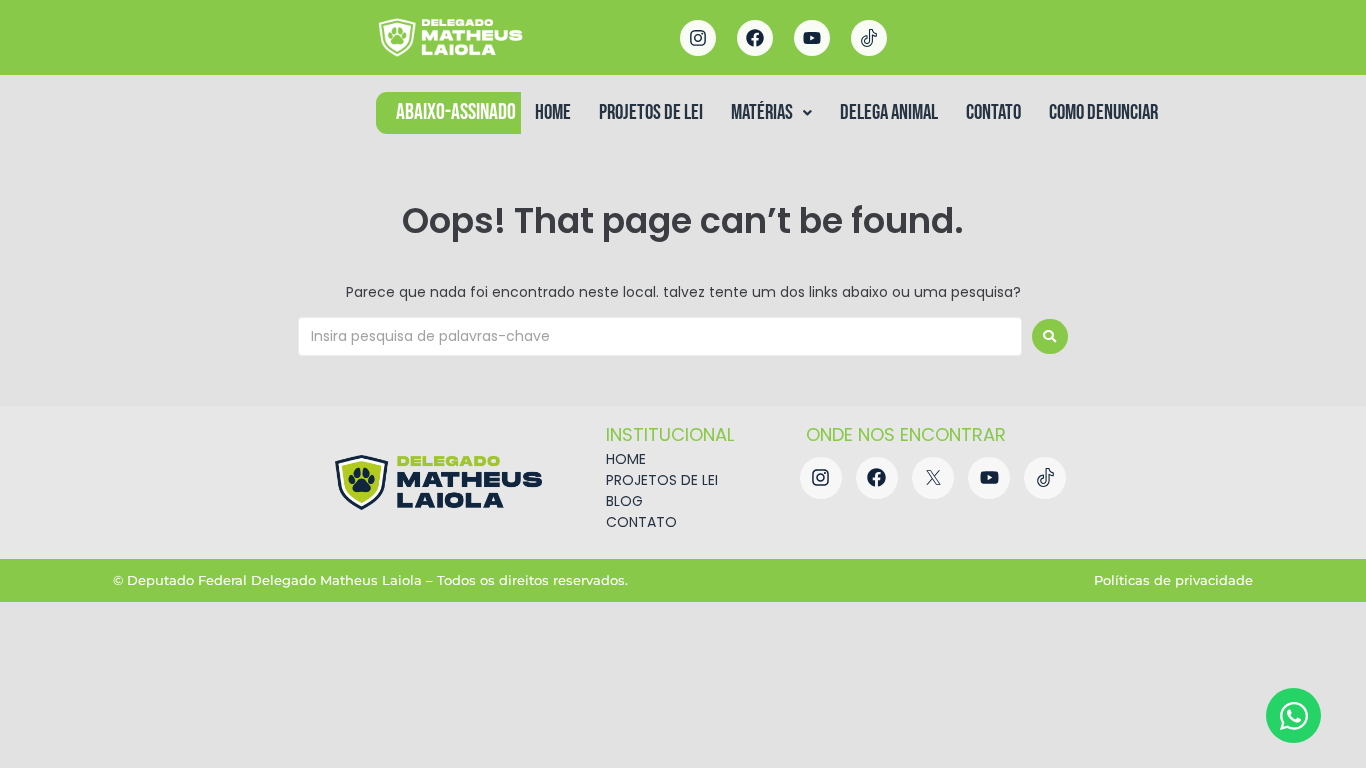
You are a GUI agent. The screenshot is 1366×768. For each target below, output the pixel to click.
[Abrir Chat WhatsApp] (1293, 715)
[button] (771, 112)
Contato (993, 112)
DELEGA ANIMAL (889, 112)
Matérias (762, 112)
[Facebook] (755, 38)
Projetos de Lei (651, 112)
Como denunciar (1103, 112)
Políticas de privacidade (1173, 580)
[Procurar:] (660, 336)
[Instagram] (698, 38)
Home (553, 112)
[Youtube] (812, 38)
